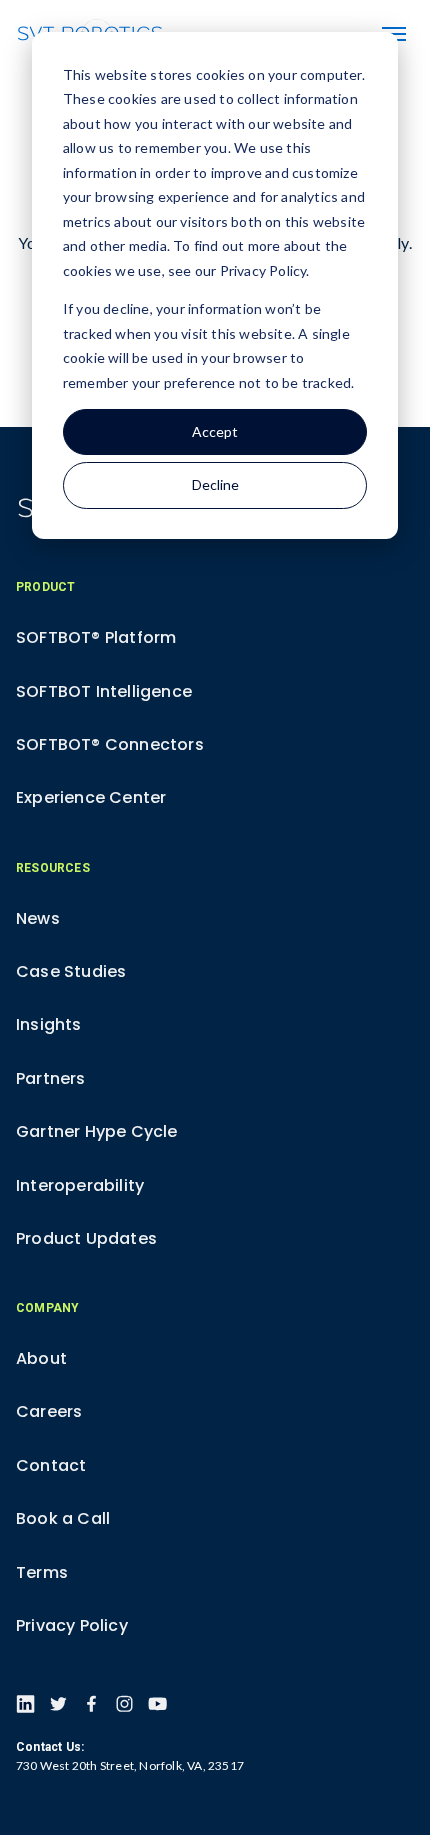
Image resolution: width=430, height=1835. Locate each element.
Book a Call (63, 1518)
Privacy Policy (72, 1625)
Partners (51, 1078)
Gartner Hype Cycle (97, 1131)
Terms (42, 1572)
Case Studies (71, 971)
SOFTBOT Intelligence (104, 691)
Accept (215, 431)
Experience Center (91, 797)
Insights (49, 1024)
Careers (49, 1411)
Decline (215, 484)
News (38, 918)
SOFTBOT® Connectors (110, 744)
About (41, 1358)
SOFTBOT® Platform (96, 637)
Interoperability (80, 1185)
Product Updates (86, 1238)
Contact (51, 1465)
